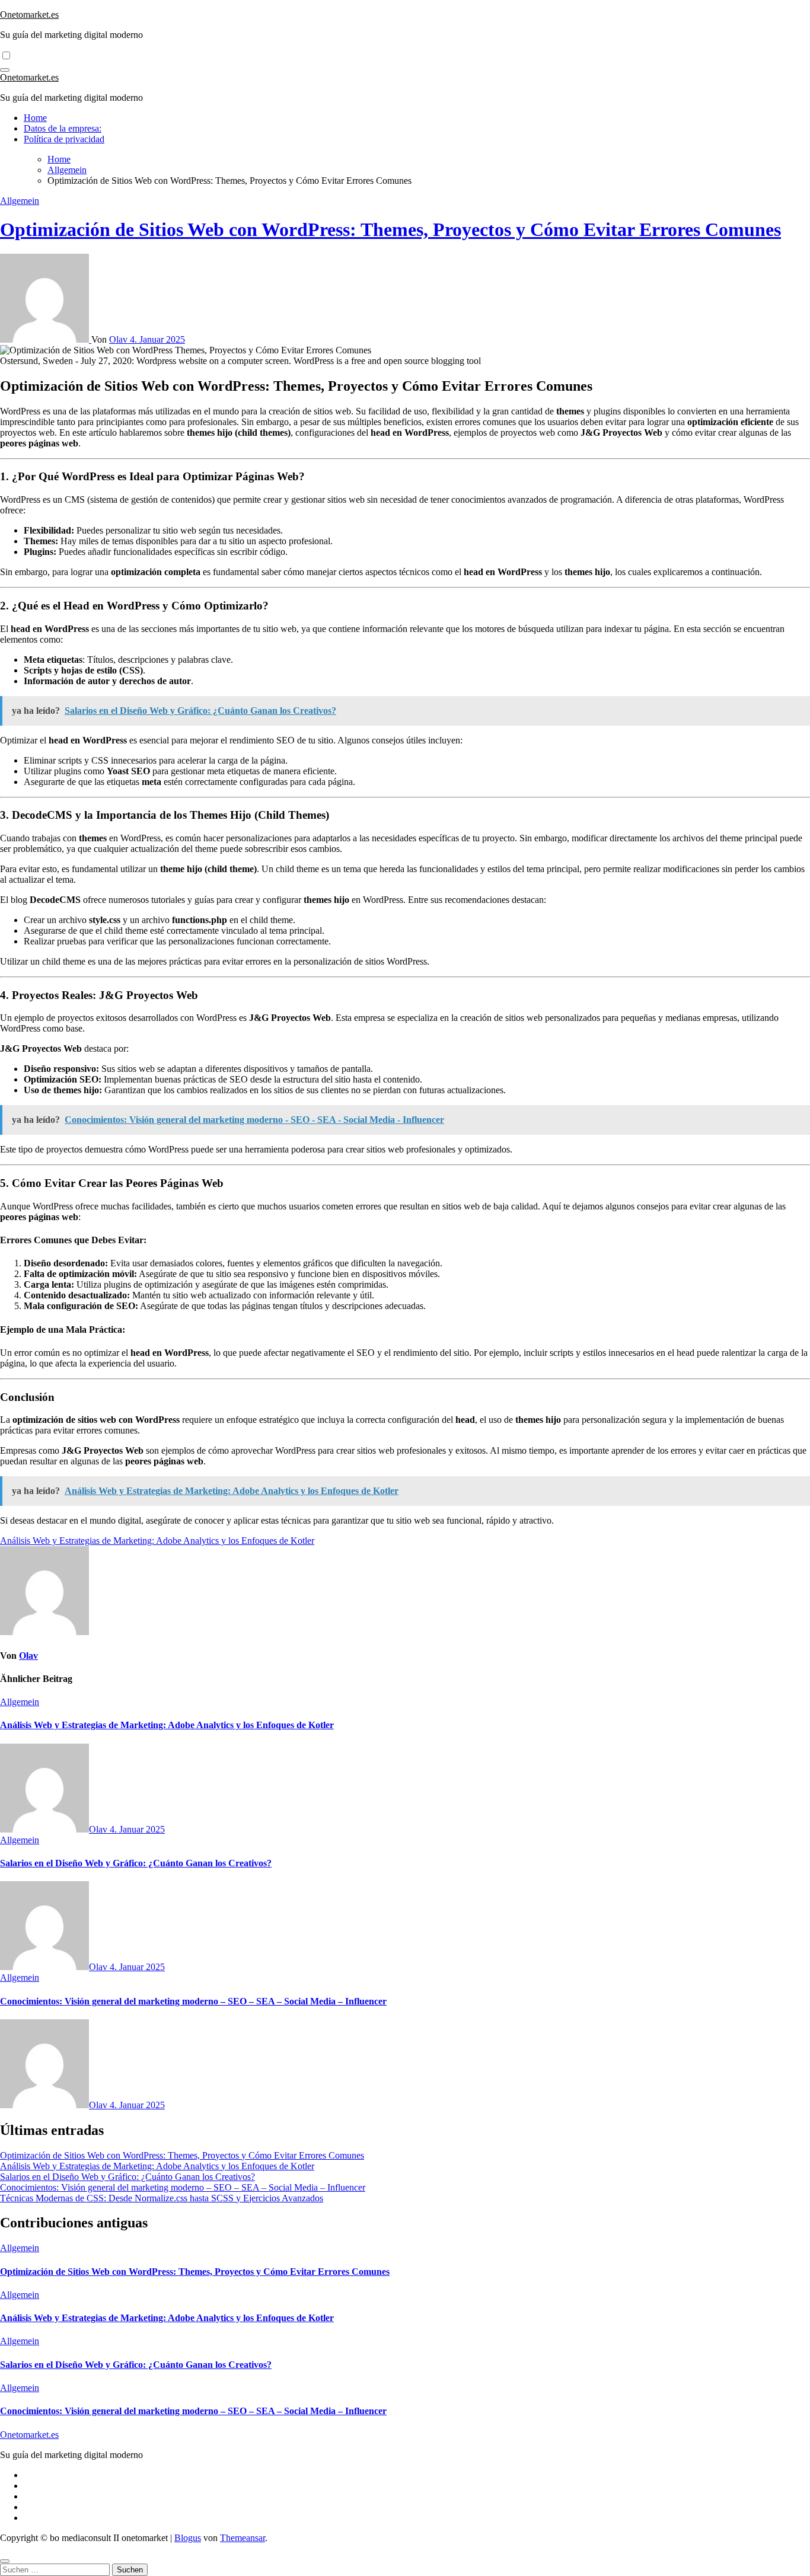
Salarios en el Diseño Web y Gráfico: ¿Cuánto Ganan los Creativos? (136, 1863)
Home (35, 118)
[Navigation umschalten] (5, 70)
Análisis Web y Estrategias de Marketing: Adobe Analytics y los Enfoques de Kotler (167, 1725)
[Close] (5, 2561)
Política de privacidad (64, 139)
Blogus (188, 2538)
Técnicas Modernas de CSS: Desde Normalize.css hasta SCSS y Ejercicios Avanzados (162, 2198)
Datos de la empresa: (63, 128)
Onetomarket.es (29, 15)
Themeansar (243, 2538)
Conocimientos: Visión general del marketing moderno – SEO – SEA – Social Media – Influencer (193, 2001)
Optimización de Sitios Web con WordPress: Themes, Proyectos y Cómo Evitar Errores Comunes (390, 229)
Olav (119, 339)
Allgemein (20, 201)
